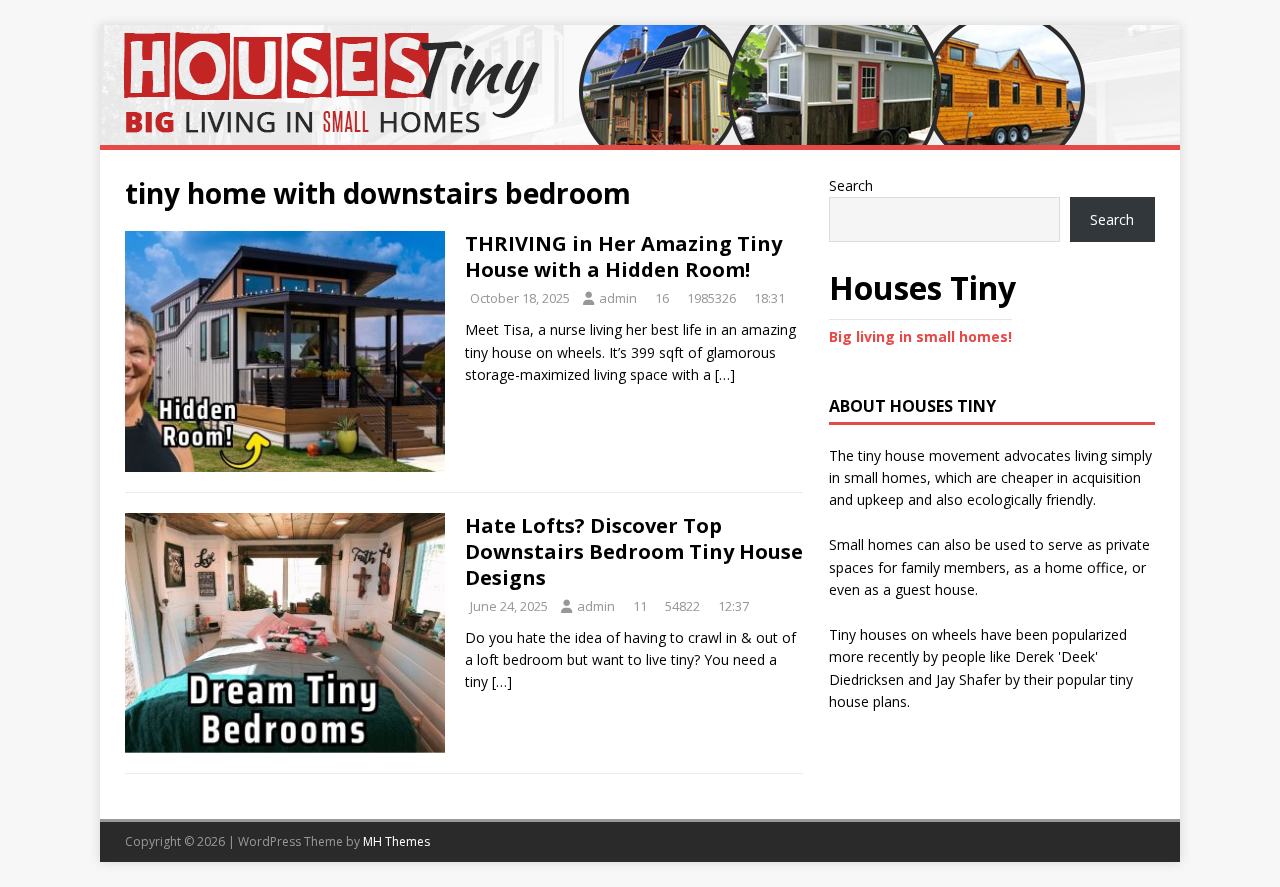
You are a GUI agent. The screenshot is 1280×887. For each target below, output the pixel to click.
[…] (725, 374)
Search (851, 185)
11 (640, 606)
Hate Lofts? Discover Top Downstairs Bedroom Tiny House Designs (634, 551)
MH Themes (396, 841)
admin (618, 298)
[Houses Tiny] (640, 133)
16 (662, 298)
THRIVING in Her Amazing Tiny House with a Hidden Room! (623, 256)
